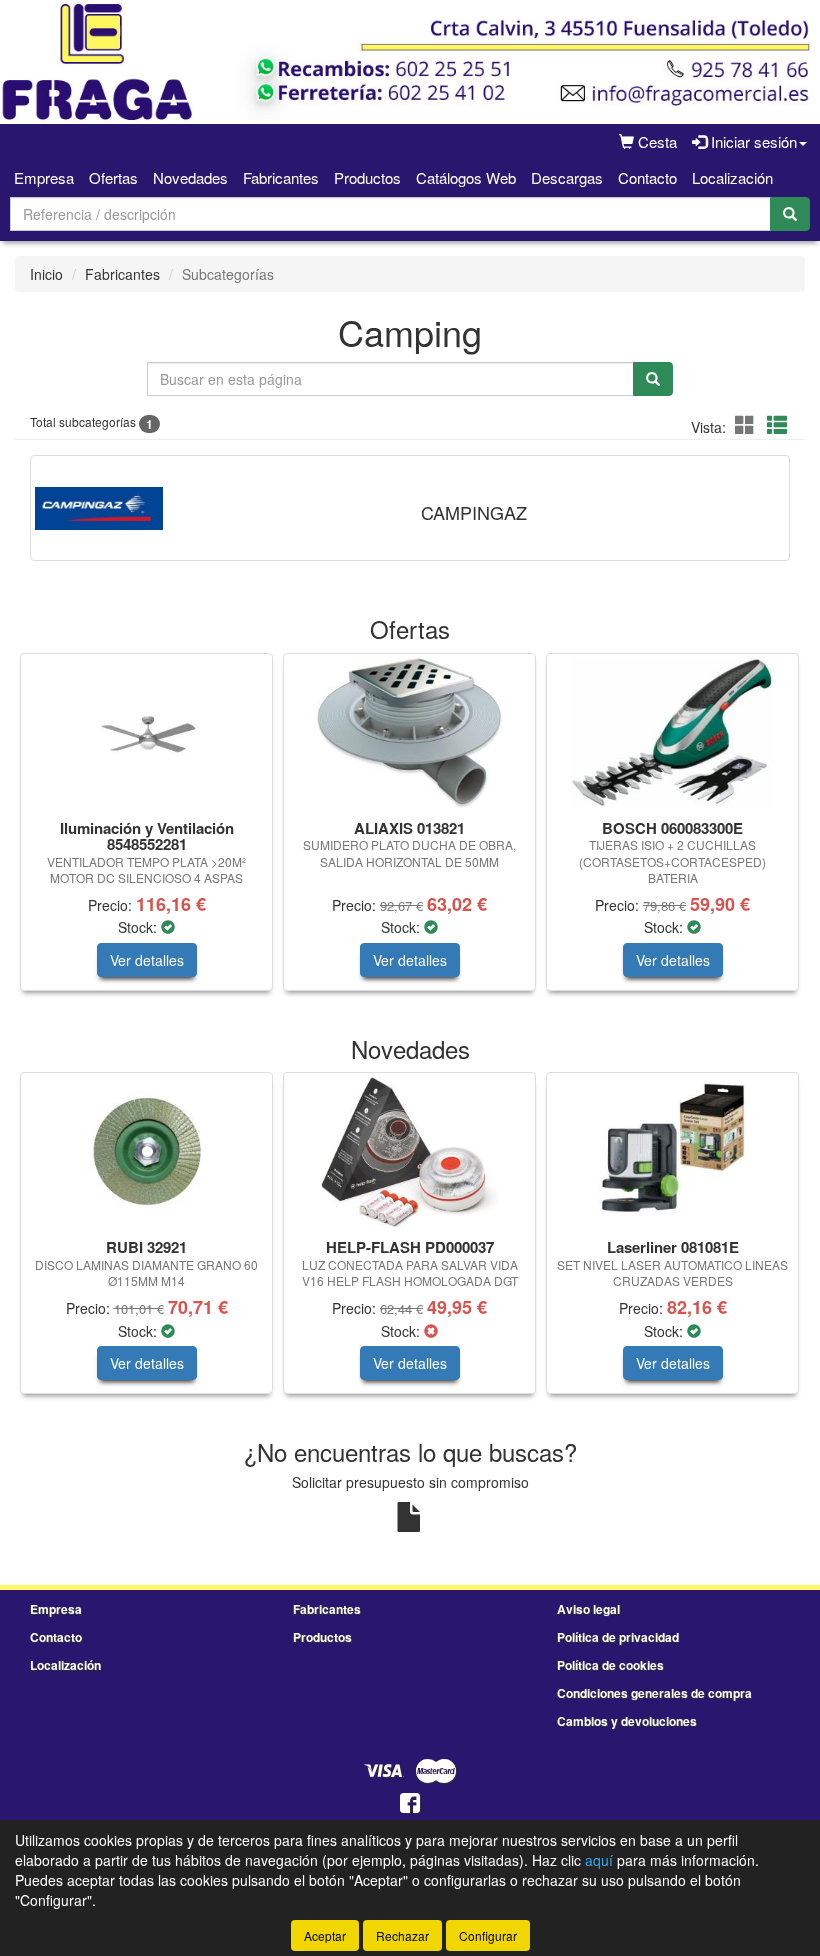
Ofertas (113, 177)
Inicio (46, 274)
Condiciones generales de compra (654, 1693)
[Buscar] (790, 214)
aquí (599, 1860)
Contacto (647, 177)
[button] (748, 424)
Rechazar (402, 1935)
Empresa (44, 177)
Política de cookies (610, 1665)
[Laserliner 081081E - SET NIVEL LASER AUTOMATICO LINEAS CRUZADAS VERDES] (672, 1152)
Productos (367, 177)
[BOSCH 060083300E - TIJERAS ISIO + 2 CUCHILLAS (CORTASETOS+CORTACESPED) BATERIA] (672, 733)
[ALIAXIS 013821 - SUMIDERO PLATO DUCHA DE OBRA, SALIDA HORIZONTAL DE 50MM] (409, 733)
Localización (732, 177)
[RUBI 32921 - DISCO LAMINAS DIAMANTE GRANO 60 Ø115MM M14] (146, 1152)
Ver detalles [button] (147, 960)
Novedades (190, 177)
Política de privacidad (618, 1637)
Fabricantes (281, 177)
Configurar (488, 1935)
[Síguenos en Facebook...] (410, 1804)
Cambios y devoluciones (627, 1721)
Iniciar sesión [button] (752, 141)
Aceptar (325, 1935)
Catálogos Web (466, 177)
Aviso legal (588, 1609)
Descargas (567, 177)
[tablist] (410, 832)
